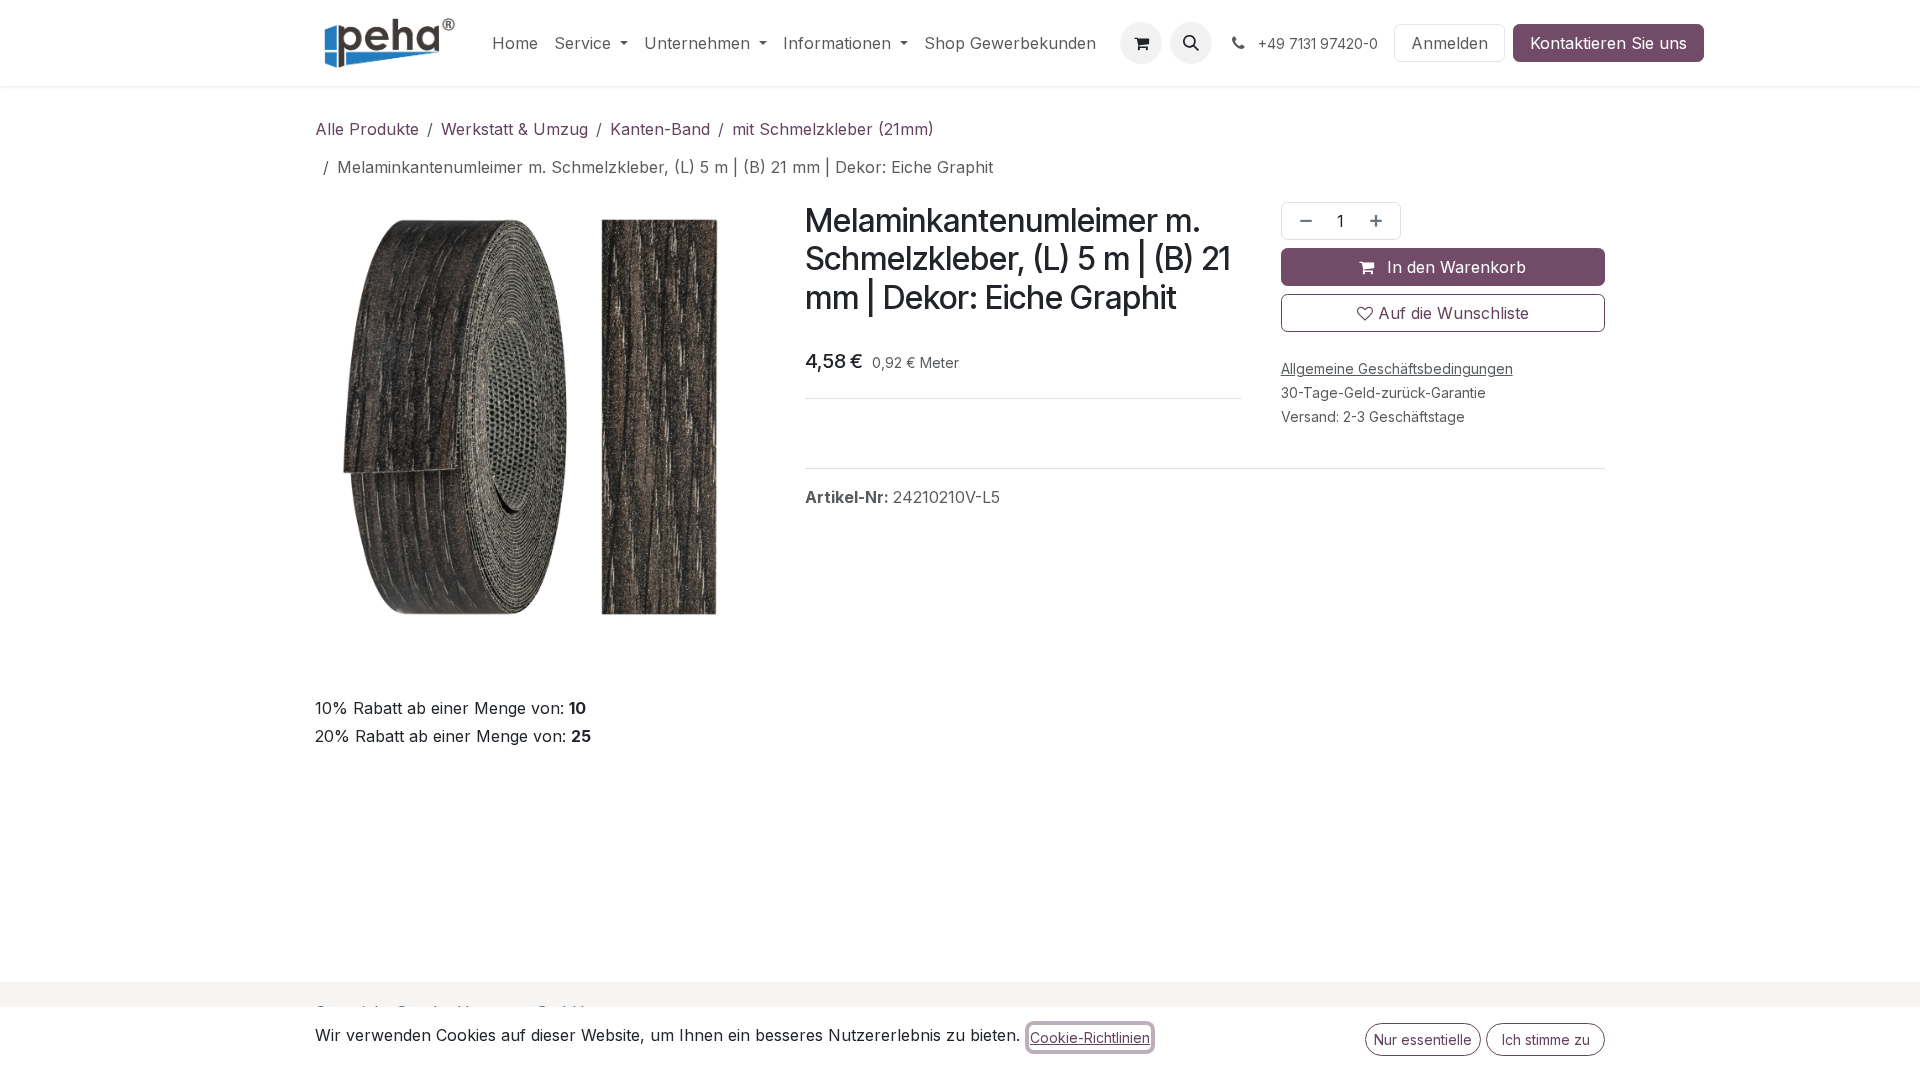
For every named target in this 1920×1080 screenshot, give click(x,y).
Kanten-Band (660, 129)
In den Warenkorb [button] (1454, 267)
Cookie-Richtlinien (1090, 1037)
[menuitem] (515, 43)
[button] (1191, 43)
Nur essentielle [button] (1423, 1039)
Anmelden (1449, 43)
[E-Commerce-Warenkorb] (1141, 43)
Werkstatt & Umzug (514, 129)
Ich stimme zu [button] (1546, 1039)
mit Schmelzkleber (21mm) (833, 129)
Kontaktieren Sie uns (1608, 43)
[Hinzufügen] (1380, 221)
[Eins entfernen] (1302, 221)
